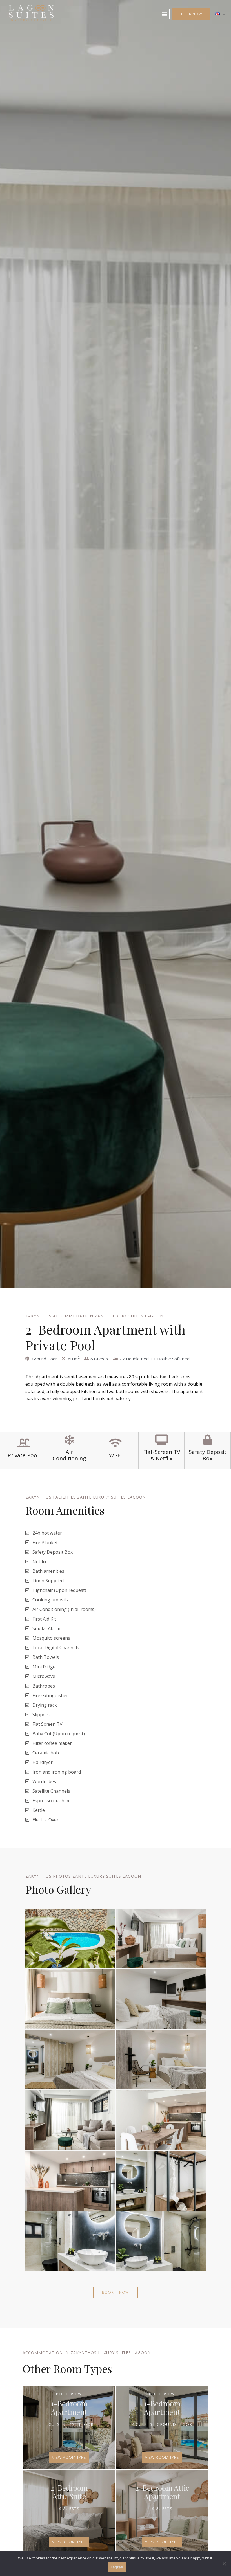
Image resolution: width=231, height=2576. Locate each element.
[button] (165, 14)
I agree (117, 2567)
